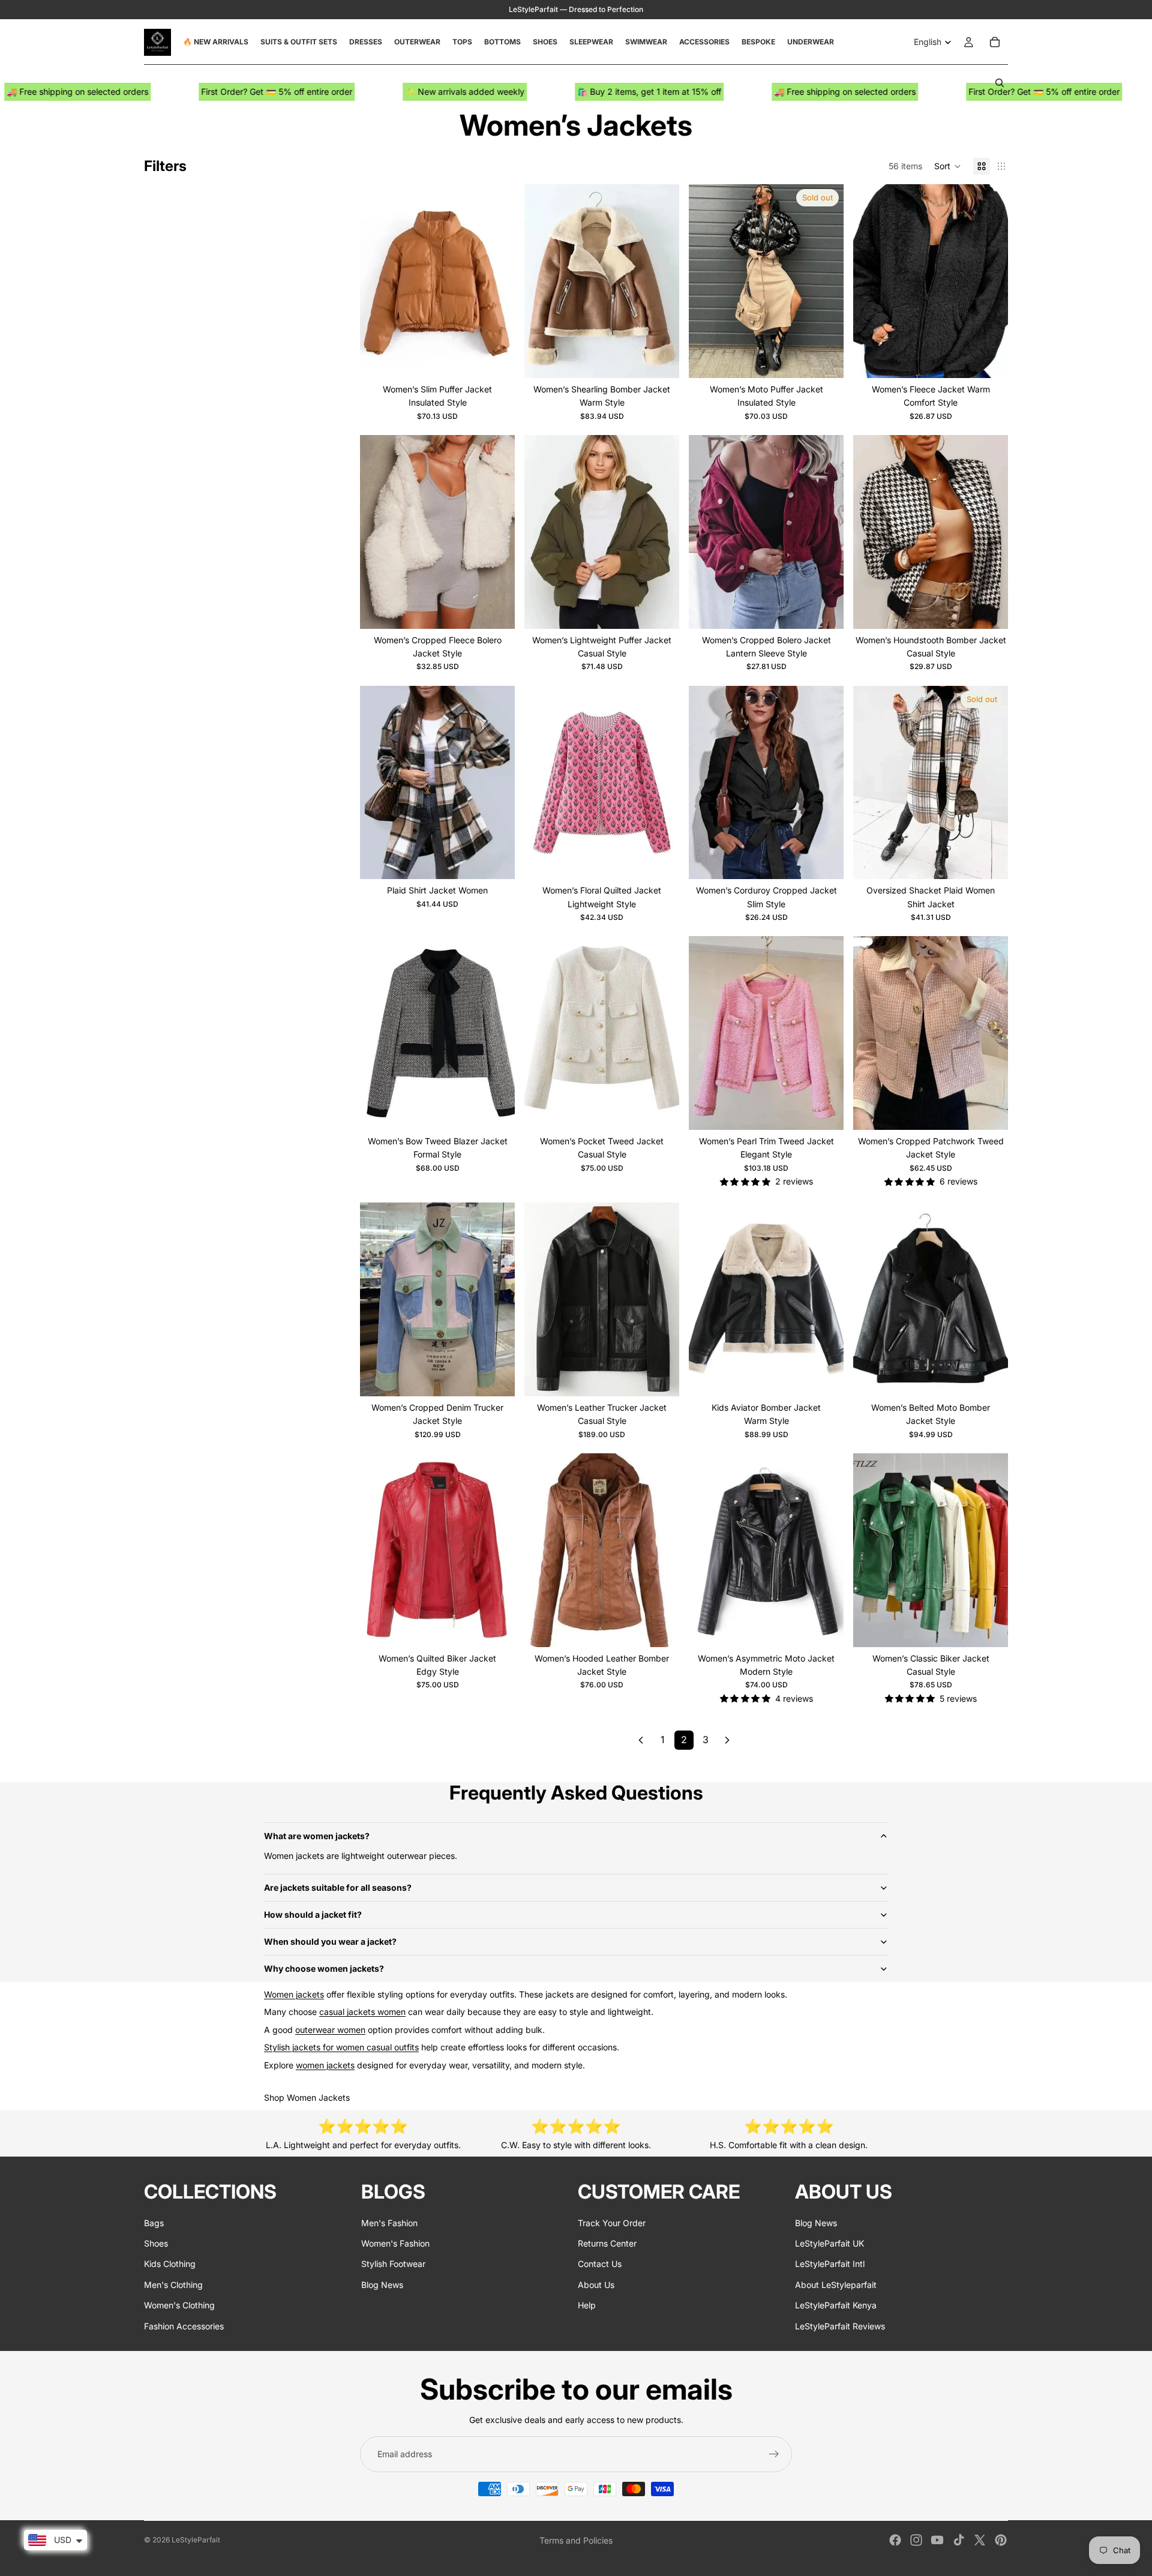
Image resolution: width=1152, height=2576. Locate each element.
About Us (596, 2284)
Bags (154, 2222)
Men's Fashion (389, 2222)
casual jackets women (362, 2012)
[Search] (1000, 83)
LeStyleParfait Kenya (836, 2305)
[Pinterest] (1001, 2540)
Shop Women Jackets (307, 2097)
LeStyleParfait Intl (830, 2264)
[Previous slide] (378, 281)
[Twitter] (980, 2540)
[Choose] (496, 359)
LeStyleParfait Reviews (840, 2325)
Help (587, 2305)
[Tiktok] (959, 2540)
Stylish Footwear (393, 2264)
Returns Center (607, 2243)
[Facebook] (895, 2540)
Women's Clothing (179, 2305)
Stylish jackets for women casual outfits (341, 2047)
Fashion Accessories (184, 2325)
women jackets (325, 2065)
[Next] (727, 1740)
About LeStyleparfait (836, 2284)
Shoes (156, 2243)
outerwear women (330, 2030)
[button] (948, 166)
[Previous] (641, 1740)
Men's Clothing (173, 2284)
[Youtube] (937, 2540)
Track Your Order (612, 2222)
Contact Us (600, 2264)
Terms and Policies (576, 2540)
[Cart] (995, 42)
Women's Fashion (395, 2243)
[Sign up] (774, 2454)
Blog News (382, 2284)
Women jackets (294, 1994)
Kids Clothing (170, 2264)
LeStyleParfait (196, 2540)
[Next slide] (497, 281)
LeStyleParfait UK (829, 2243)
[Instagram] (916, 2540)
